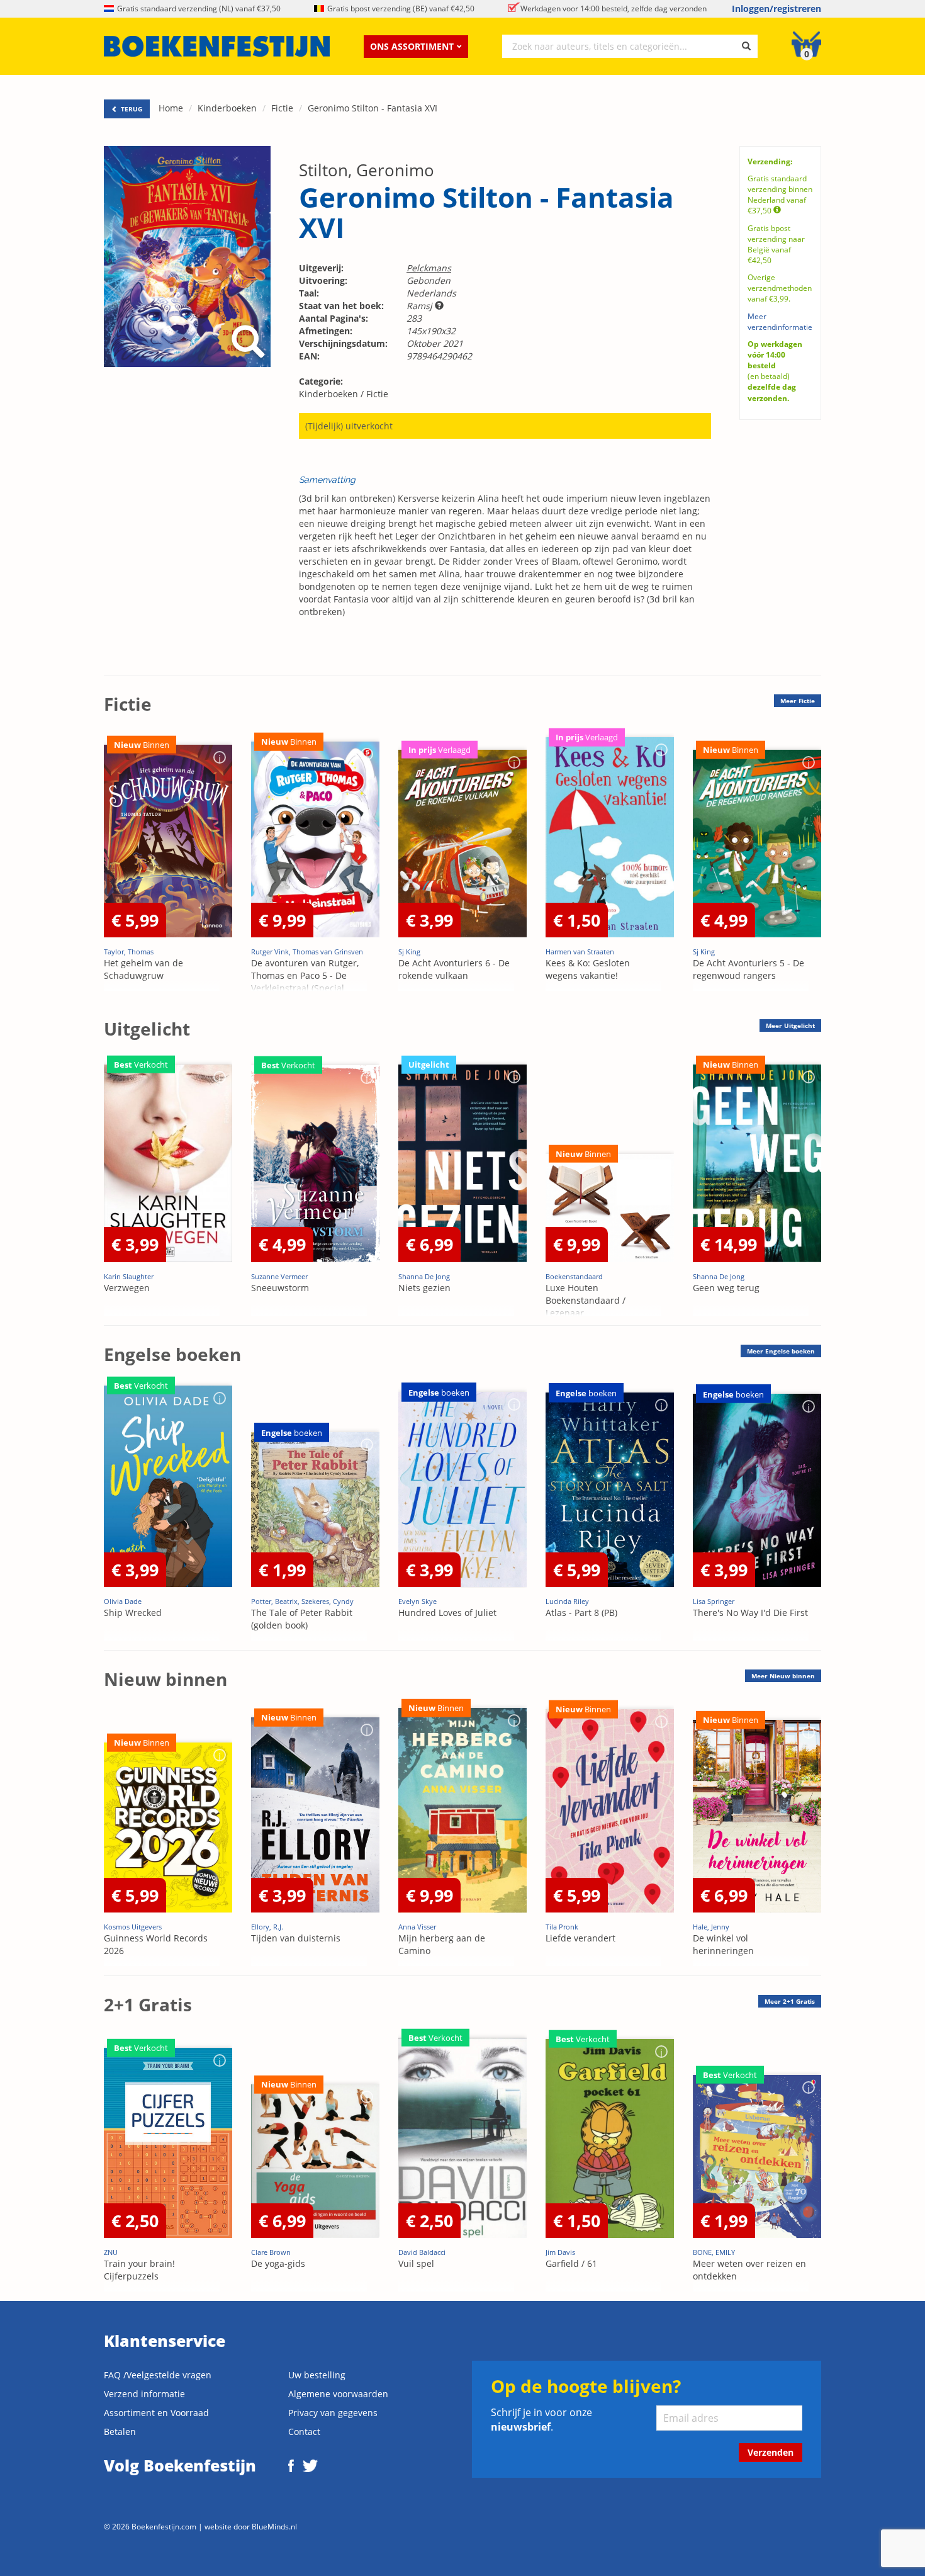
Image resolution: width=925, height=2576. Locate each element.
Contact (304, 2432)
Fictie (282, 108)
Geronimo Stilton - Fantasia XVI (373, 108)
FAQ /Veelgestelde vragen (158, 2375)
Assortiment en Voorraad (156, 2413)
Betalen (120, 2432)
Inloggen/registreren (776, 8)
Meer (798, 701)
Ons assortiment (412, 46)
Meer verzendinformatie (780, 322)
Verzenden (771, 2452)
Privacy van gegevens (333, 2413)
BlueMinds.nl (274, 2526)
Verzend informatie (144, 2394)
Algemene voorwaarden (338, 2394)
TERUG (131, 109)
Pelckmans (429, 268)
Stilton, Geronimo (367, 170)
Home (171, 108)
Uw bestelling (317, 2375)
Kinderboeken (227, 108)
